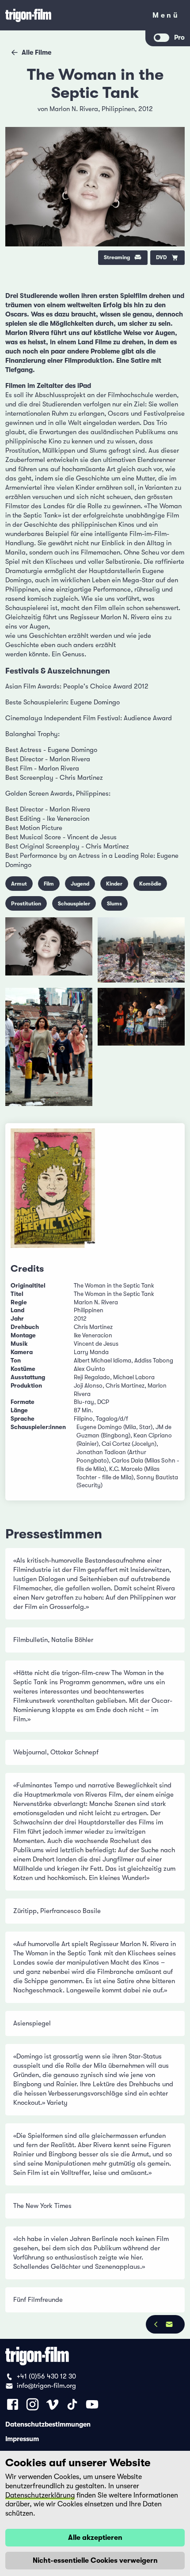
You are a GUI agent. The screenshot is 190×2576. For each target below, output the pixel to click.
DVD (161, 257)
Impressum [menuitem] (22, 2438)
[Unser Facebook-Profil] (13, 2404)
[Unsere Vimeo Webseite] (52, 2404)
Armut (19, 884)
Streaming (117, 257)
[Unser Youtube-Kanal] (92, 2404)
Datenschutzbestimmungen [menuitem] (48, 2424)
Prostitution (26, 904)
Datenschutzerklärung (40, 2495)
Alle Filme (36, 52)
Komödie (150, 884)
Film (49, 884)
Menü (166, 17)
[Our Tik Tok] (72, 2404)
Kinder (114, 884)
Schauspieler (74, 904)
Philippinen (118, 109)
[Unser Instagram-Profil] (32, 2404)
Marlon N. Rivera (74, 109)
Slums (114, 904)
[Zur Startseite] (73, 15)
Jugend (80, 884)
